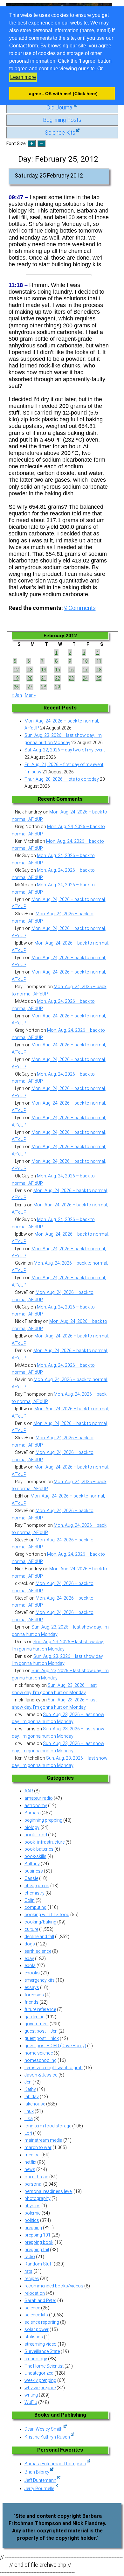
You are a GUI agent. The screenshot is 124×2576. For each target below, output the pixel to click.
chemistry (34, 1893)
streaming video (41, 2344)
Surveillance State (42, 2351)
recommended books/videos (54, 2286)
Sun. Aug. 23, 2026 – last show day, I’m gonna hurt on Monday (63, 739)
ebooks (32, 1973)
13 (30, 670)
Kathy (30, 2089)
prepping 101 (38, 2235)
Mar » (30, 695)
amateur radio (39, 1798)
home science (39, 2053)
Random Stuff (39, 2264)
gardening (34, 2017)
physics (32, 2206)
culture (31, 1929)
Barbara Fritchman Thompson (55, 2464)
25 (99, 678)
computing (35, 1907)
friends (31, 2002)
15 (58, 670)
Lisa (29, 2119)
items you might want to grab (54, 2068)
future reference (40, 2009)
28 (44, 687)
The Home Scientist (44, 2366)
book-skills (35, 1856)
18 (99, 670)
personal (33, 2184)
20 (30, 678)
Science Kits (60, 133)
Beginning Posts (62, 120)
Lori (28, 2133)
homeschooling (41, 2060)
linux (29, 2111)
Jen (28, 2082)
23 (71, 678)
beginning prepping (43, 1820)
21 (44, 678)
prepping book (39, 2242)
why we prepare (40, 2388)
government (37, 2024)
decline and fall (39, 1937)
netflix (30, 2162)
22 (58, 678)
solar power (37, 2329)
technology (36, 2359)
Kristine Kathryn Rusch (47, 2437)
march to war (38, 2147)
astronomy (36, 1805)
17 (85, 670)
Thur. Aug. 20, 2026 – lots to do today (62, 779)
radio (30, 2257)
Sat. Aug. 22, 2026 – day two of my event (65, 750)
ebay (29, 1958)
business (34, 1871)
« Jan (17, 695)
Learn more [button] (23, 77)
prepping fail (37, 2250)
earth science (38, 1951)
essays (32, 1987)
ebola (30, 1965)
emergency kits (40, 1980)
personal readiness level (48, 2191)
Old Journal (60, 108)
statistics (34, 2337)
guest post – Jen (41, 2031)
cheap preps (37, 1886)
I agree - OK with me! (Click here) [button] (62, 94)
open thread (36, 2177)
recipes (32, 2279)
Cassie (31, 1878)
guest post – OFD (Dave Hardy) (55, 2046)
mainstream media (43, 2140)
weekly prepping (40, 2380)
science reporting (42, 2322)
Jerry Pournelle (39, 2489)
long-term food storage (48, 2126)
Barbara (33, 1813)
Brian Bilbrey (37, 2472)
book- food (36, 1835)
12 (16, 670)
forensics (34, 1995)
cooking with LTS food (47, 1915)
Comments (80, 608)
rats (28, 2271)
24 (85, 678)
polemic (33, 2213)
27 (30, 687)
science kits (36, 2315)
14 (44, 670)
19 (16, 678)
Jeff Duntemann (40, 2480)
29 (58, 687)
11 (99, 661)
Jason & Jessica (41, 2075)
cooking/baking (40, 1922)
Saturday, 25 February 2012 (49, 176)
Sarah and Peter (40, 2300)
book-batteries (39, 1849)
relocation (35, 2293)
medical (32, 2155)
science (32, 2308)
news (30, 2169)
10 (85, 661)
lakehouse (35, 2104)
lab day (32, 2097)
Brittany (32, 1864)
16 (71, 670)
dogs (30, 1944)
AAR (29, 1791)
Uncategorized (39, 2373)
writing (31, 2395)
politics (32, 2220)
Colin (30, 1900)
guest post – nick (42, 2038)
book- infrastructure (45, 1842)
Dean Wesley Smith (44, 2429)
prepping (33, 2228)
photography (38, 2198)
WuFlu (31, 2402)
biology (32, 1827)
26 (16, 687)
